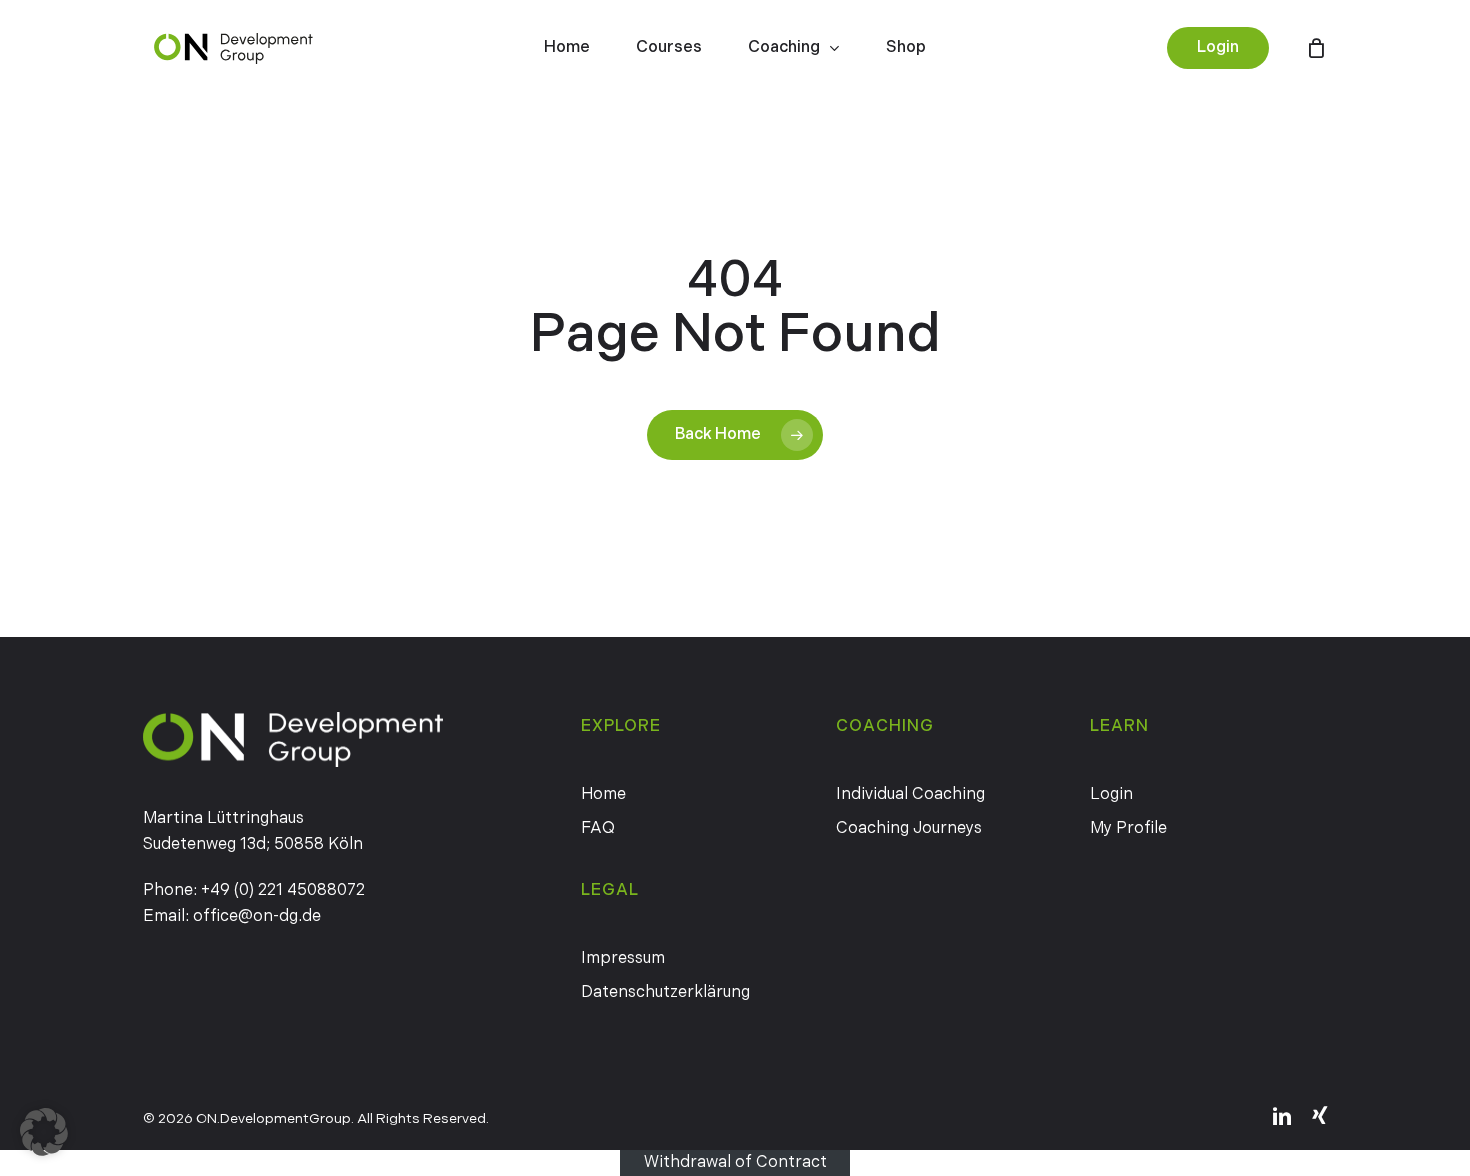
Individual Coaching (910, 794)
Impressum (623, 958)
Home (603, 794)
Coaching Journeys (909, 828)
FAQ (598, 828)
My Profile (1128, 828)
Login (1111, 794)
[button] (44, 1132)
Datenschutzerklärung (665, 992)
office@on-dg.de (257, 916)
